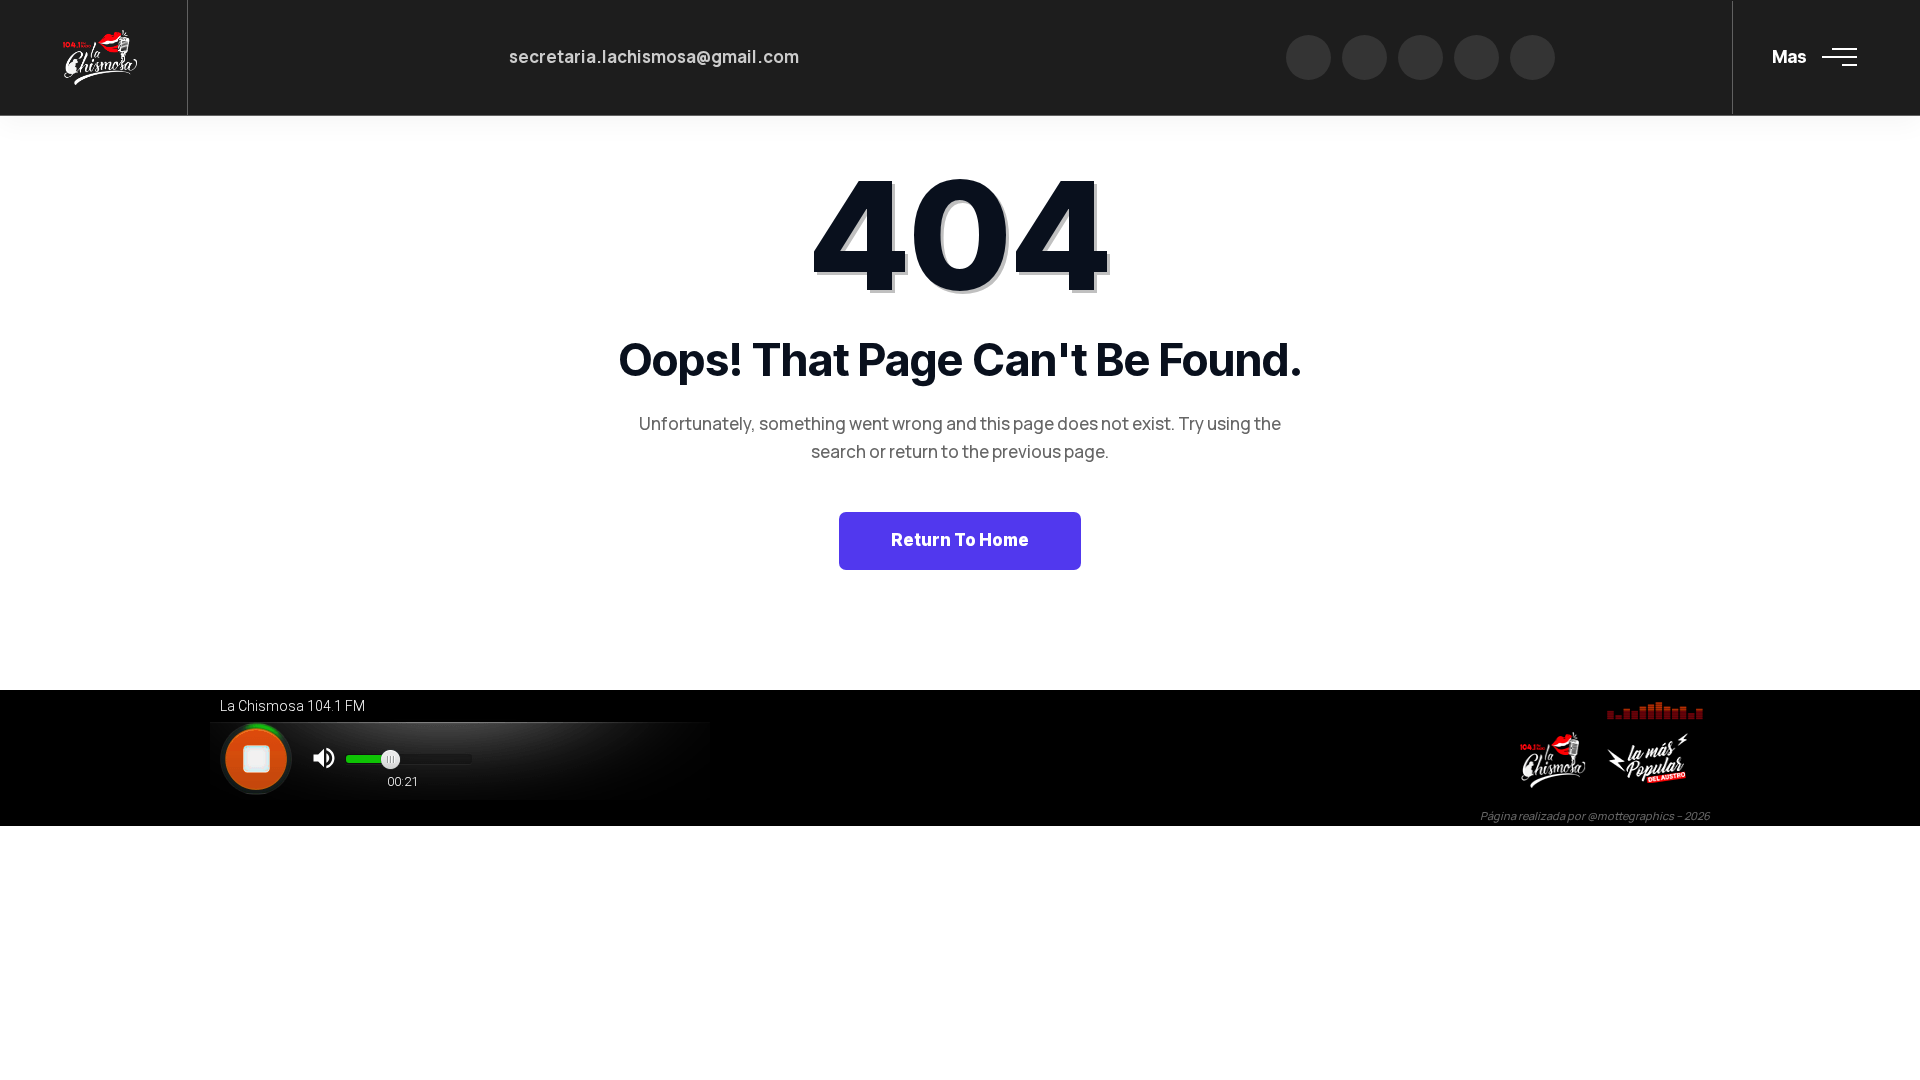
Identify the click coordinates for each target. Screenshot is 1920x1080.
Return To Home (960, 540)
